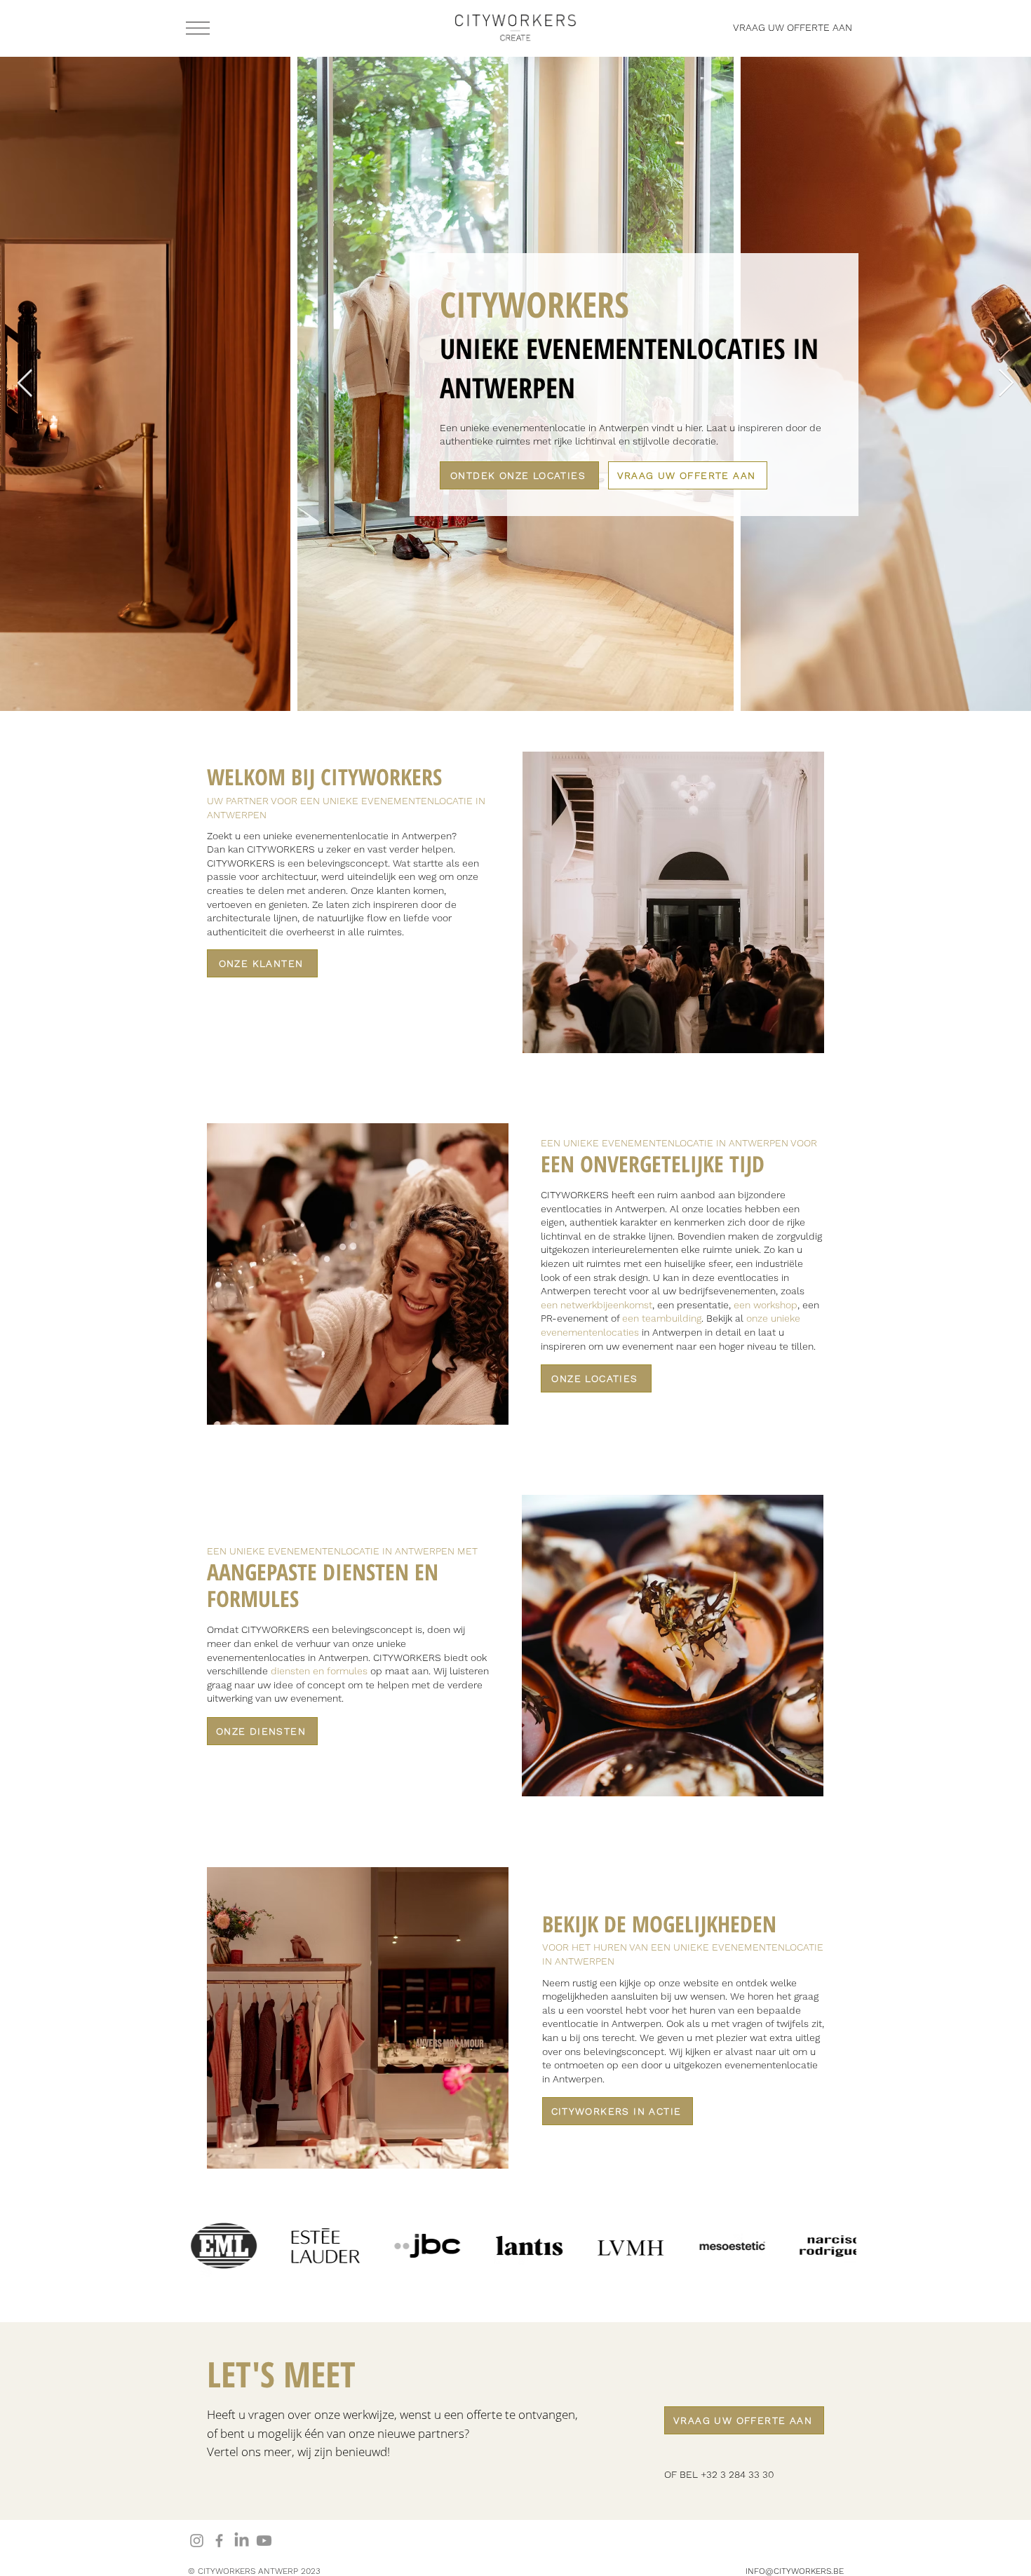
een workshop (766, 1305)
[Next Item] (1006, 384)
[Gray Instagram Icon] (197, 2541)
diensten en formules (319, 1671)
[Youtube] (264, 2541)
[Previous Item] (25, 384)
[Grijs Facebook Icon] (219, 2541)
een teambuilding (662, 1318)
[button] (198, 28)
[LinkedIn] (242, 2541)
